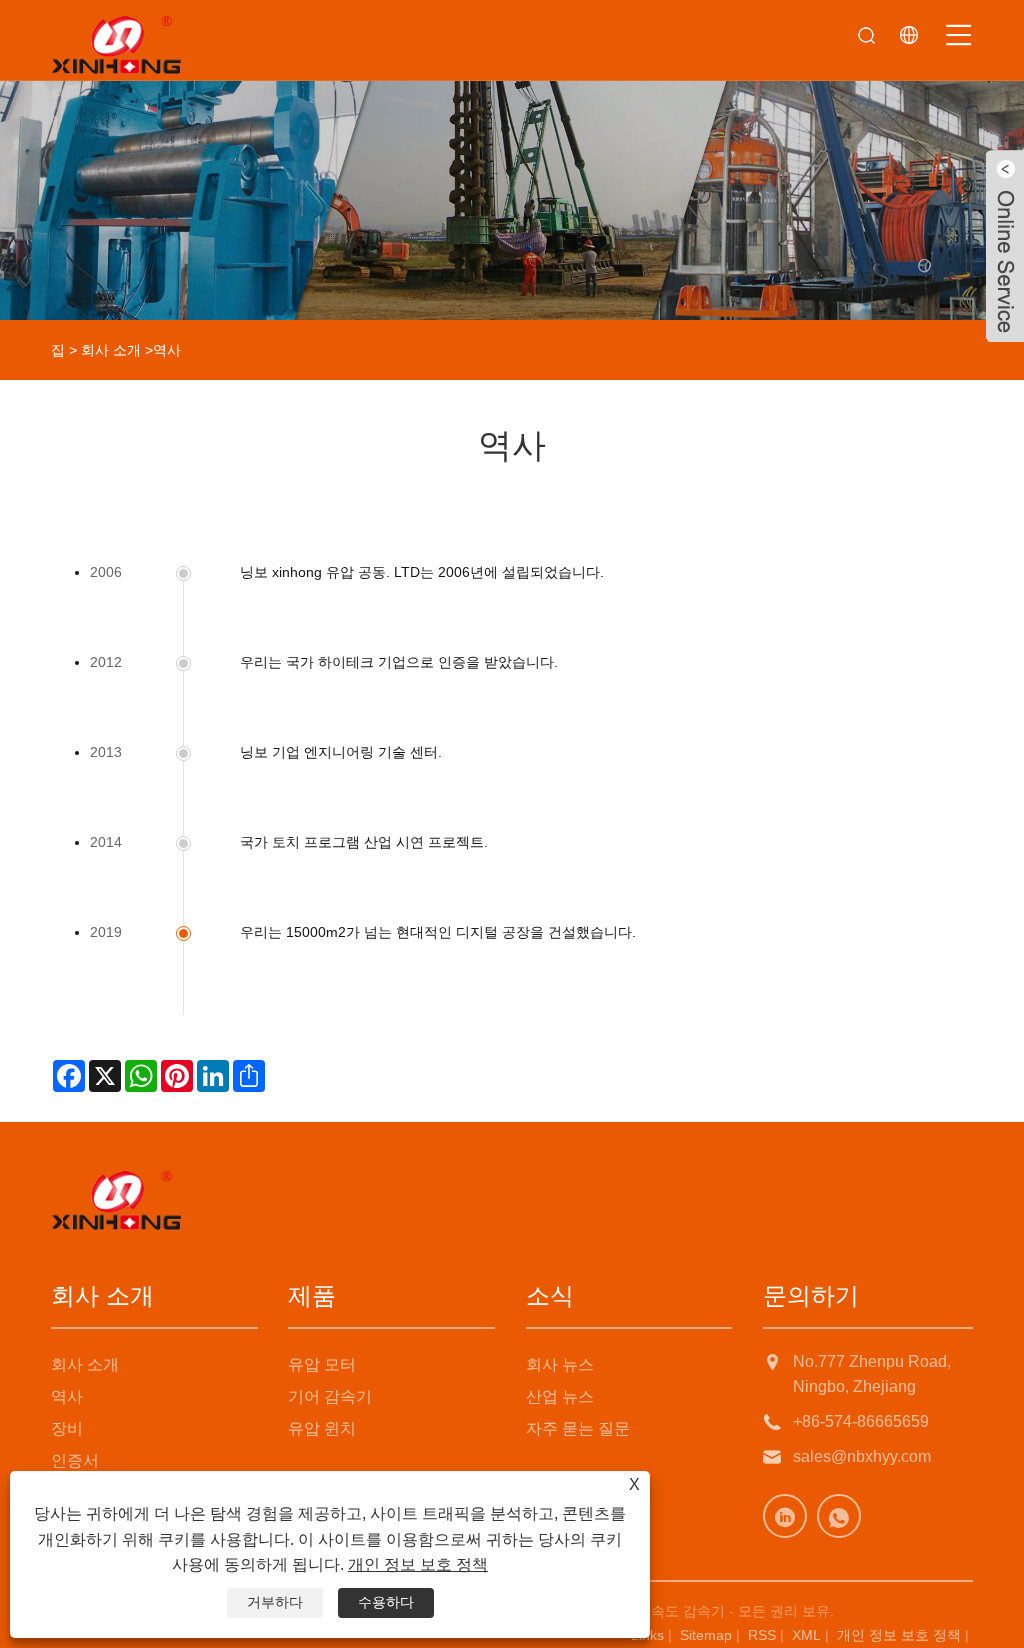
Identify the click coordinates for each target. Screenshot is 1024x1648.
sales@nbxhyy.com (862, 1456)
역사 (67, 1396)
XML (806, 1635)
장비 (67, 1428)
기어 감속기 (330, 1396)
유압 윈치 (322, 1428)
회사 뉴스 (560, 1364)
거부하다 (275, 1602)
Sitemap (706, 1635)
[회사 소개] (512, 160)
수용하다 (386, 1602)
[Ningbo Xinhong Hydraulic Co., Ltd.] (116, 45)
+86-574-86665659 (861, 1421)
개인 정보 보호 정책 (899, 1635)
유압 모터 (322, 1364)
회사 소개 (111, 350)
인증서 (75, 1460)
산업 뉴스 (560, 1396)
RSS (762, 1635)
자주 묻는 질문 (578, 1428)
